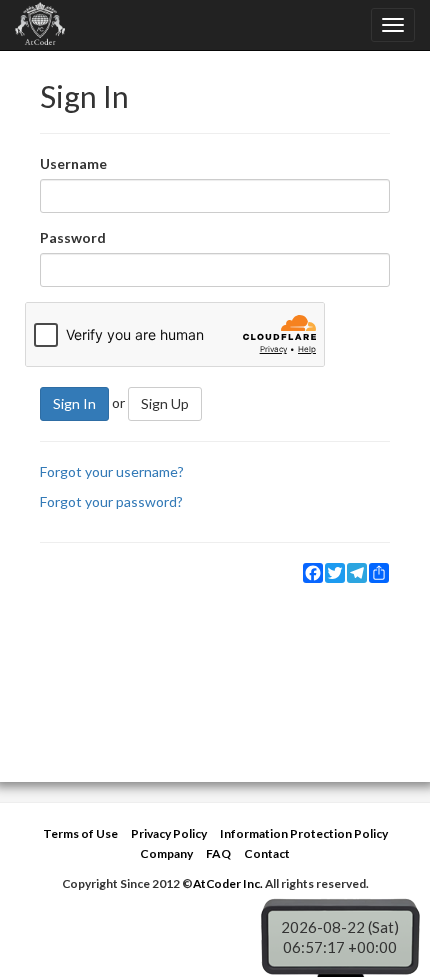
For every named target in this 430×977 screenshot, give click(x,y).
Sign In (74, 403)
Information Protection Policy (304, 833)
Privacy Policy (169, 833)
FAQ (218, 853)
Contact (267, 853)
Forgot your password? (111, 501)
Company (166, 853)
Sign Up (165, 403)
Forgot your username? (112, 471)
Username (73, 163)
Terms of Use (80, 833)
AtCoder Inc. (228, 883)
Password (73, 237)
